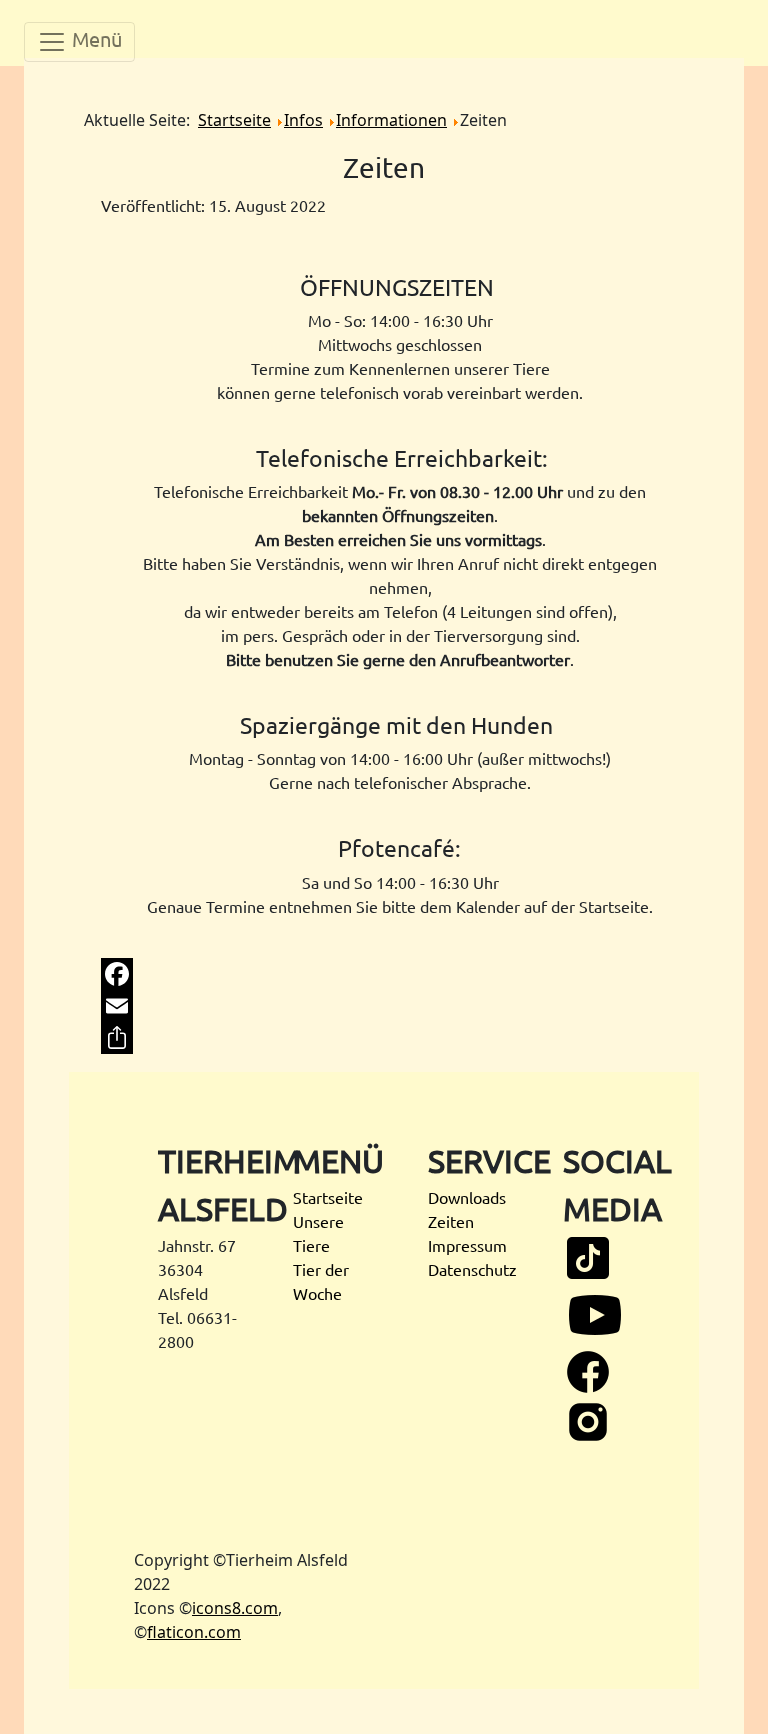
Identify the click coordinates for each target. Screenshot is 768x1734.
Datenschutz (472, 1269)
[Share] (384, 1038)
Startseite (328, 1197)
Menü (94, 38)
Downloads (467, 1197)
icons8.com (235, 1608)
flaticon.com (194, 1632)
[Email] (384, 1006)
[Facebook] (384, 974)
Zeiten (451, 1221)
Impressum (467, 1245)
